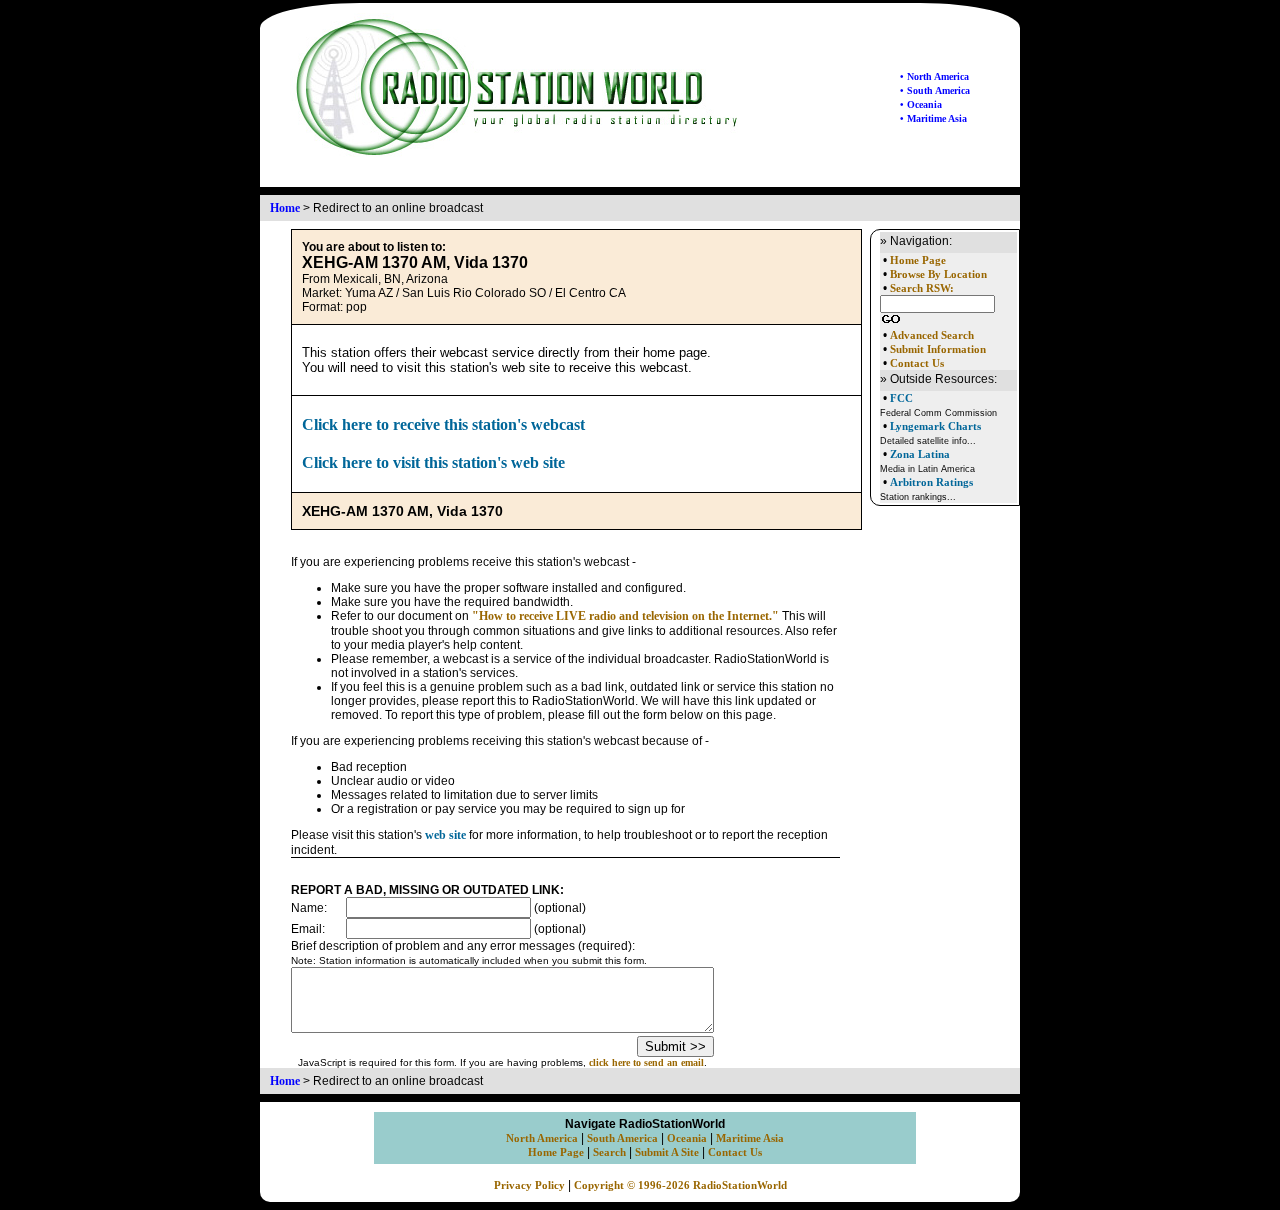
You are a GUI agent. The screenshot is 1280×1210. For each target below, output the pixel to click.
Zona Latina (920, 454)
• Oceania (921, 104)
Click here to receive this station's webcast (443, 424)
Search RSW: (922, 288)
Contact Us (917, 363)
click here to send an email (646, 1062)
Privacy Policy (529, 1185)
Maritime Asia (750, 1138)
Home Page (918, 260)
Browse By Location (938, 274)
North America (542, 1138)
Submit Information (938, 349)
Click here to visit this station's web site (433, 462)
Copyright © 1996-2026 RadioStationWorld (680, 1185)
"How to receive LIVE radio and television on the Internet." (625, 616)
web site (445, 835)
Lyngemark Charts (935, 426)
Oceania (687, 1138)
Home (285, 208)
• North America (934, 76)
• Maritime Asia (933, 118)
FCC (901, 398)
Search (609, 1152)
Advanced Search (932, 335)
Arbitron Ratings (931, 482)
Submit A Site (667, 1152)
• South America (935, 90)
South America (622, 1138)
